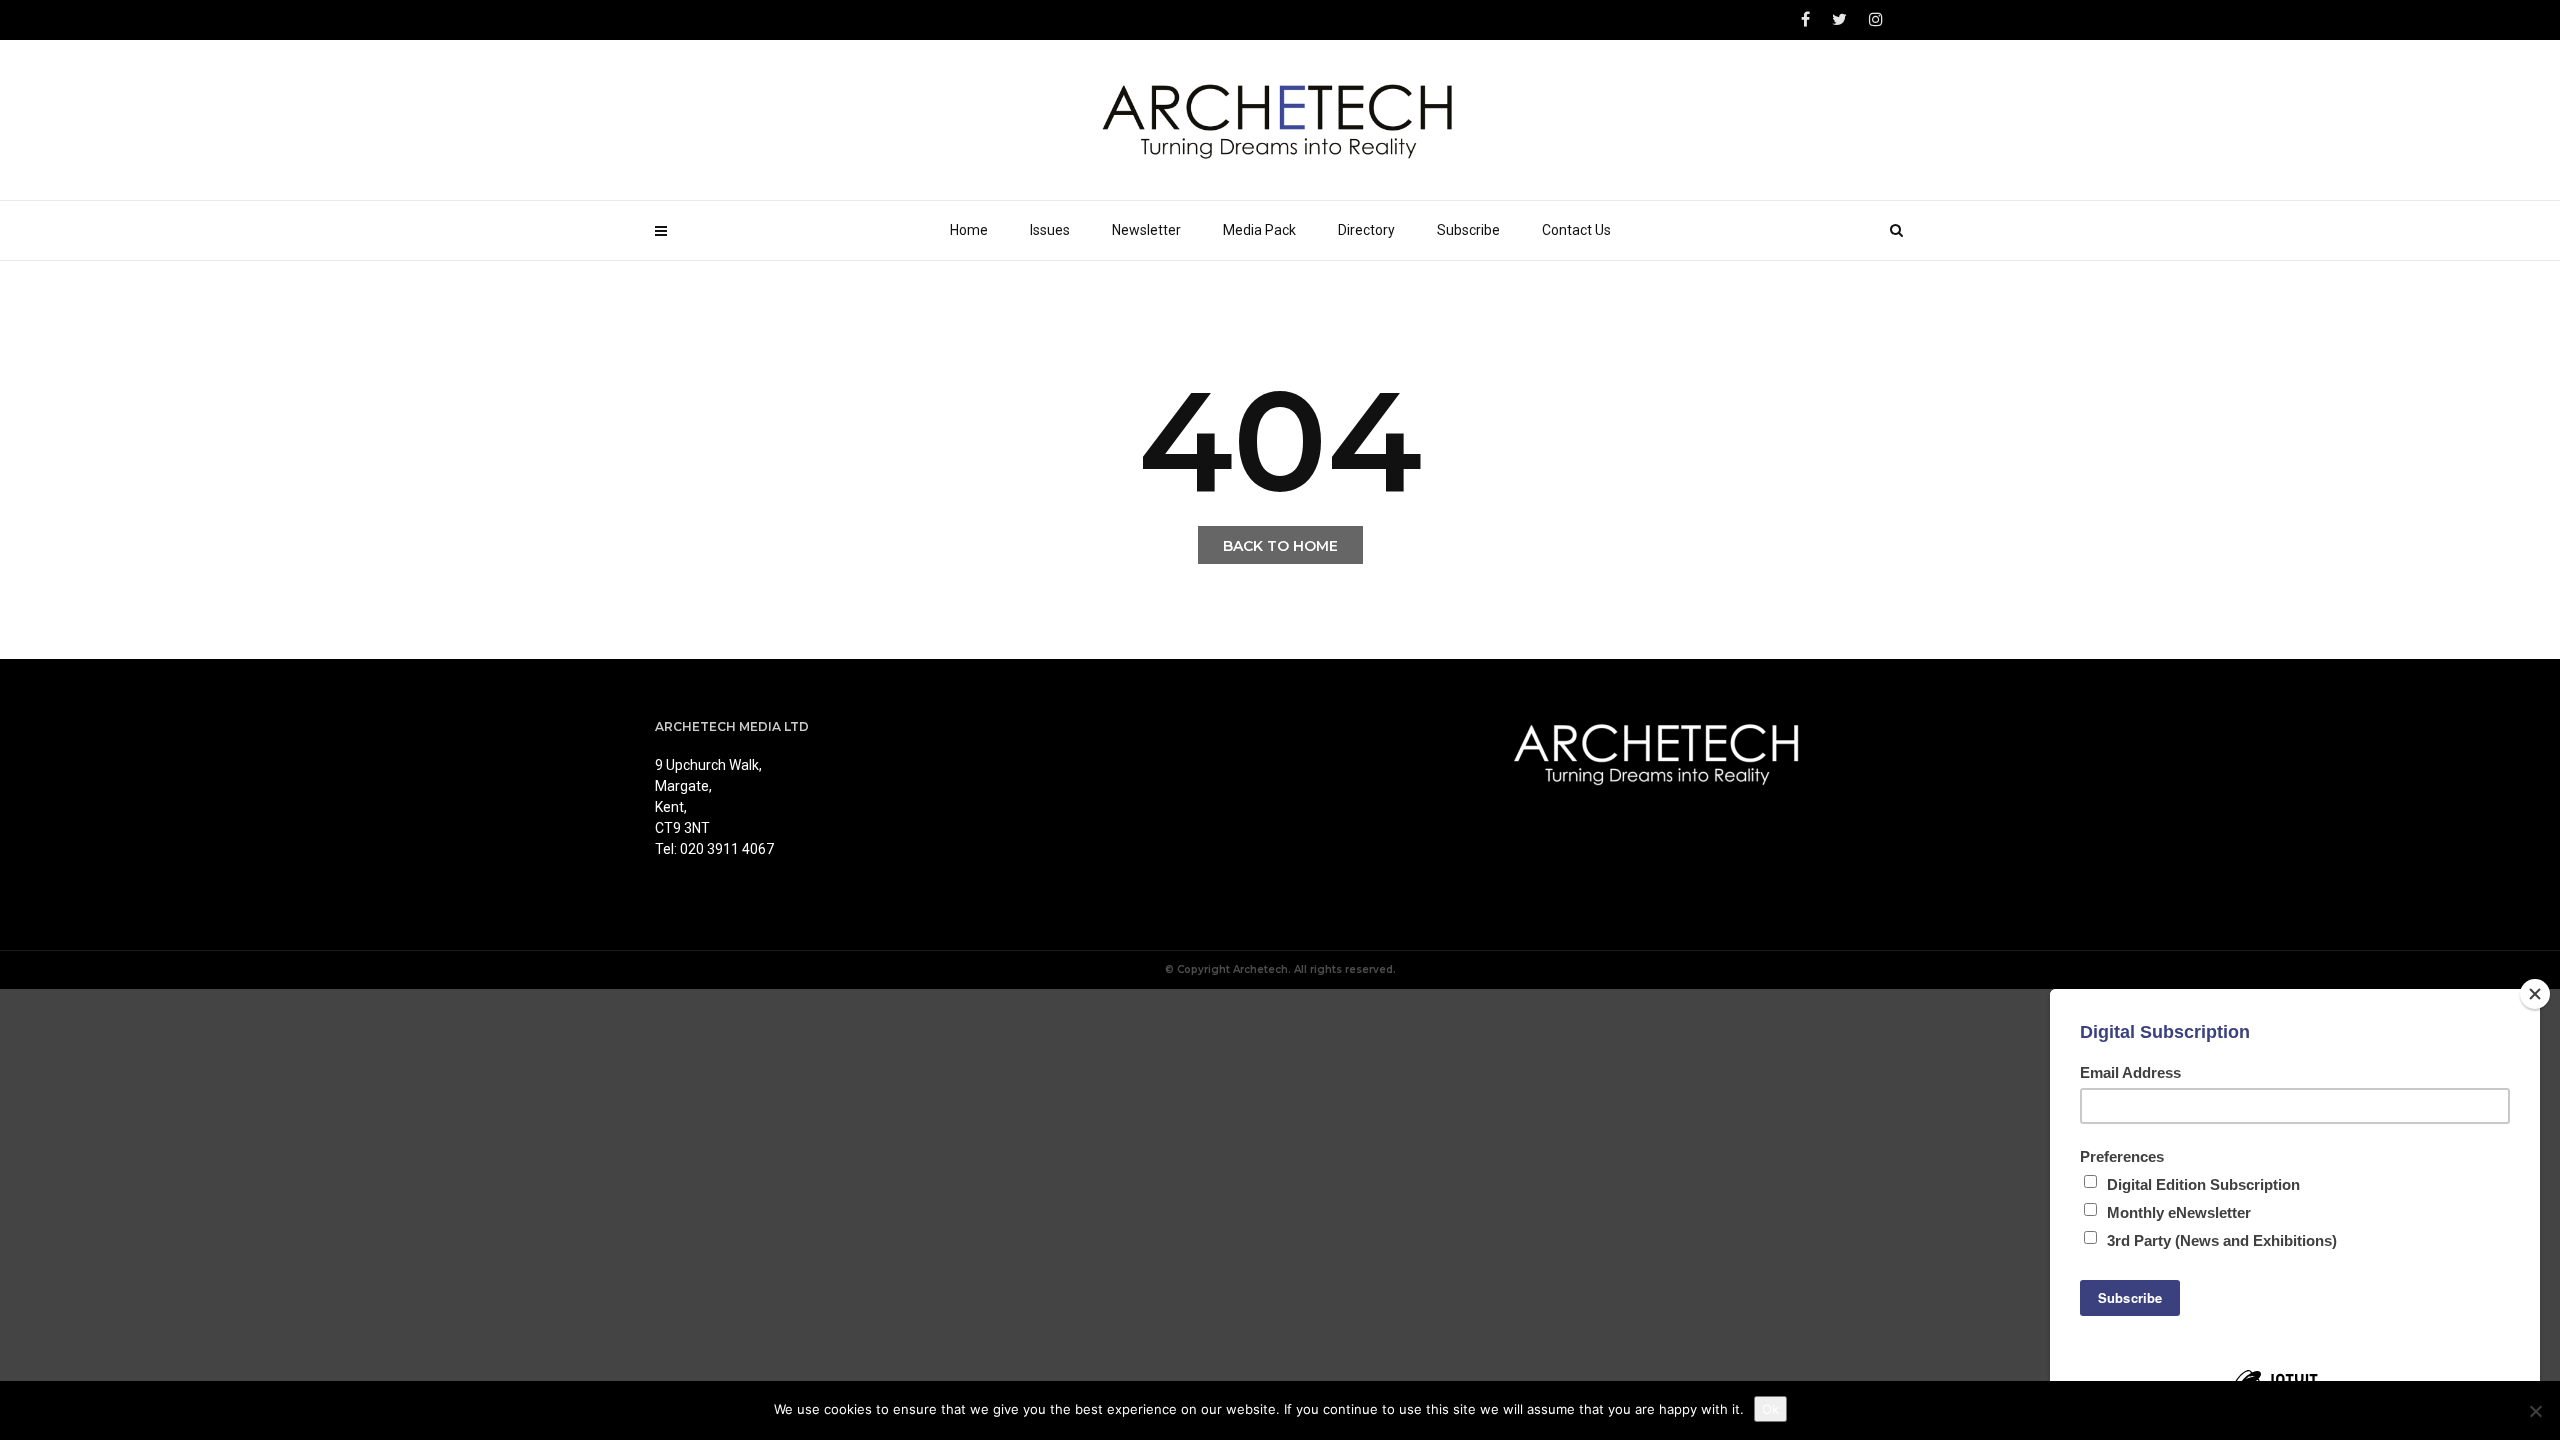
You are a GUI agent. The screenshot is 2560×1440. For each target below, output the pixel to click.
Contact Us (1576, 230)
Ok (1770, 1409)
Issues (1050, 230)
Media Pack (1259, 230)
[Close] (2535, 994)
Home (969, 230)
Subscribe (1468, 230)
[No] (2535, 1411)
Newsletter (1146, 230)
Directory (1366, 230)
